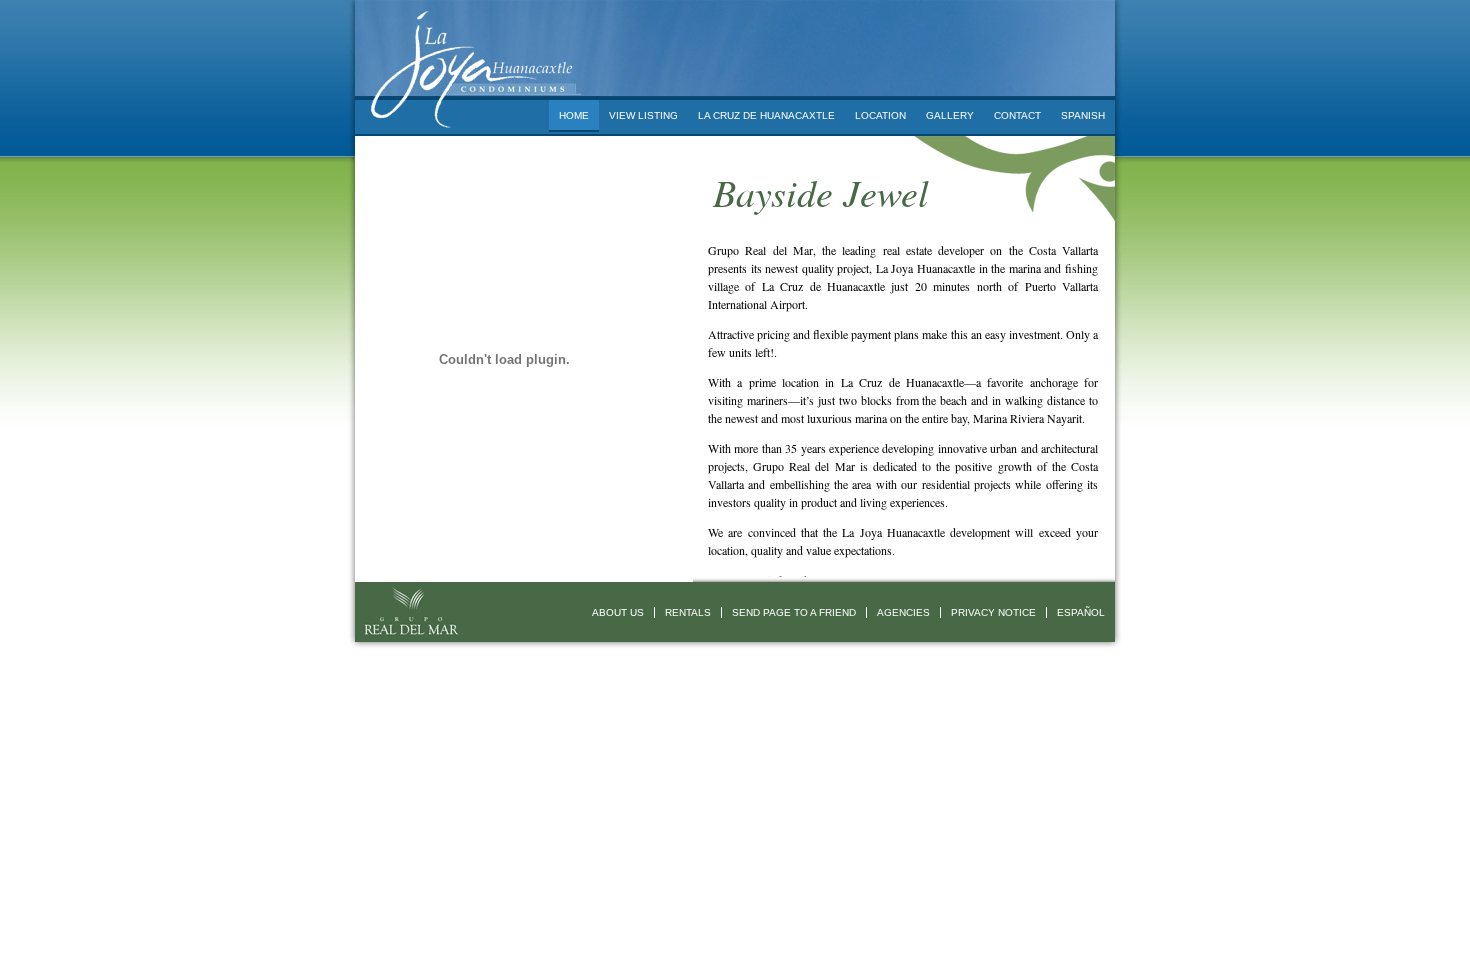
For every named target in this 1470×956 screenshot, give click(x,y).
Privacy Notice (993, 612)
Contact (1017, 115)
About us (618, 612)
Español (1081, 612)
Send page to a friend (794, 612)
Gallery (950, 115)
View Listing (643, 115)
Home (574, 115)
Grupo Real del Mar (410, 612)
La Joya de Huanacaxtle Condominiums (472, 50)
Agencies (903, 612)
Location (880, 115)
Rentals (688, 612)
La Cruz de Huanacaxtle (766, 115)
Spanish (1083, 115)
